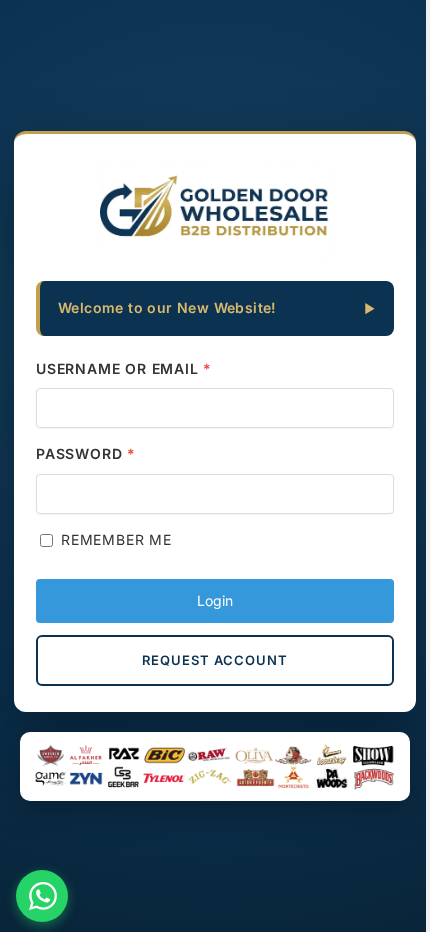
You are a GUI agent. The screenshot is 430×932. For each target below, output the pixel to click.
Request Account (215, 660)
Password (86, 453)
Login (215, 600)
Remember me (116, 539)
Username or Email (124, 368)
